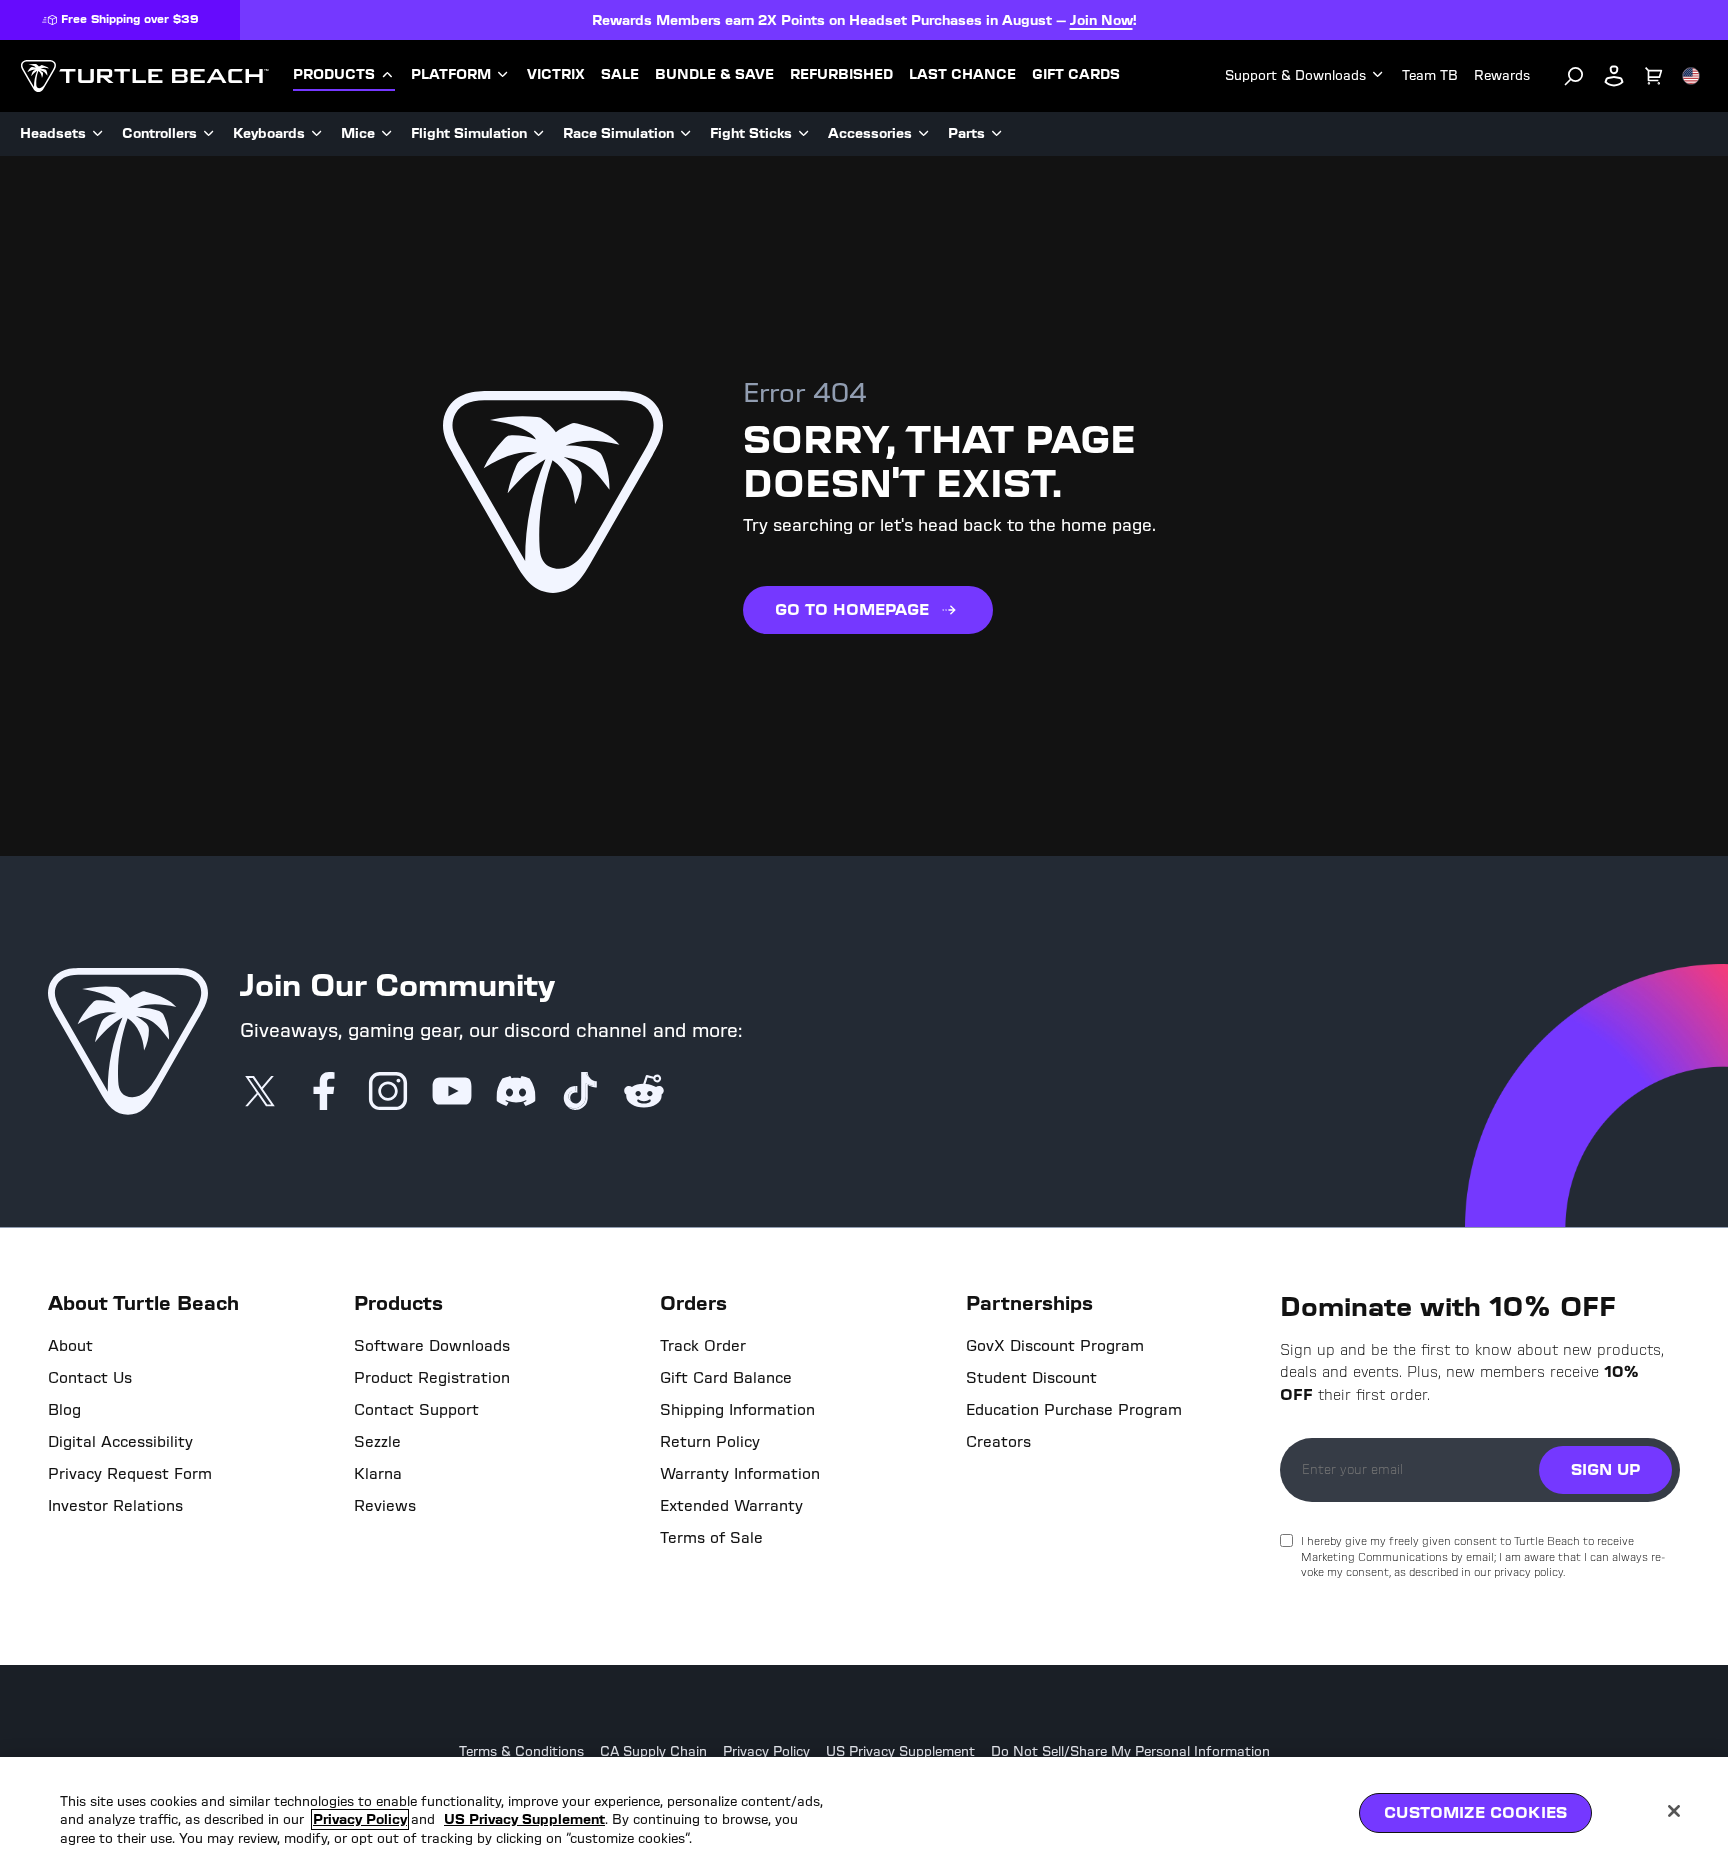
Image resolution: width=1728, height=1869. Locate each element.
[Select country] (1691, 76)
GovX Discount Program (1055, 1346)
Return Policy (710, 1442)
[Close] (1674, 1811)
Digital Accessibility (120, 1442)
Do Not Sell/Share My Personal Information (1130, 1752)
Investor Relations (115, 1506)
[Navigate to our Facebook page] (324, 1093)
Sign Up (1605, 1469)
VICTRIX (556, 75)
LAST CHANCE (962, 75)
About (70, 1346)
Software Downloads (432, 1346)
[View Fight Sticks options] (804, 134)
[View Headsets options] (98, 134)
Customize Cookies (1475, 1812)
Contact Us (90, 1378)
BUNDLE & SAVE (714, 75)
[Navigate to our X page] (260, 1093)
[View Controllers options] (209, 134)
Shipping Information (737, 1410)
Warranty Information (740, 1474)
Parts (966, 133)
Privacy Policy (766, 1752)
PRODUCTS (334, 75)
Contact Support (416, 1410)
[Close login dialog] (1049, 1400)
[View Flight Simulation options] (539, 134)
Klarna (378, 1474)
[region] (864, 1813)
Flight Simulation (469, 133)
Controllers (159, 133)
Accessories (870, 133)
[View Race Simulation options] (686, 134)
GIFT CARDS (1076, 75)
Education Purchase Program (1074, 1410)
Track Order (703, 1346)
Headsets (53, 133)
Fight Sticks (751, 133)
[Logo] (144, 76)
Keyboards (269, 133)
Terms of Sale (711, 1538)
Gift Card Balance (726, 1378)
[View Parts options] (997, 134)
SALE (620, 75)
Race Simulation (618, 133)
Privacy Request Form (130, 1474)
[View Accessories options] (924, 134)
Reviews (385, 1506)
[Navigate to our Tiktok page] (580, 1093)
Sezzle (377, 1442)
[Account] (1614, 76)
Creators (998, 1442)
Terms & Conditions (521, 1752)
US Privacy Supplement (900, 1752)
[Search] (1574, 76)
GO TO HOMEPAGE (852, 609)
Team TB (1430, 75)
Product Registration (432, 1378)
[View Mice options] (387, 134)
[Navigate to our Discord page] (516, 1093)
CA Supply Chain (653, 1752)
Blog (64, 1410)
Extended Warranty (731, 1506)
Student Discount (1031, 1378)
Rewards (1502, 75)
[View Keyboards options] (317, 134)
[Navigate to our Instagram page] (388, 1093)
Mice (358, 133)
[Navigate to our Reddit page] (644, 1093)
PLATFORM (451, 75)
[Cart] (1654, 76)
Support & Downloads (1295, 75)
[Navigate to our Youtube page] (452, 1093)
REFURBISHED (841, 75)
